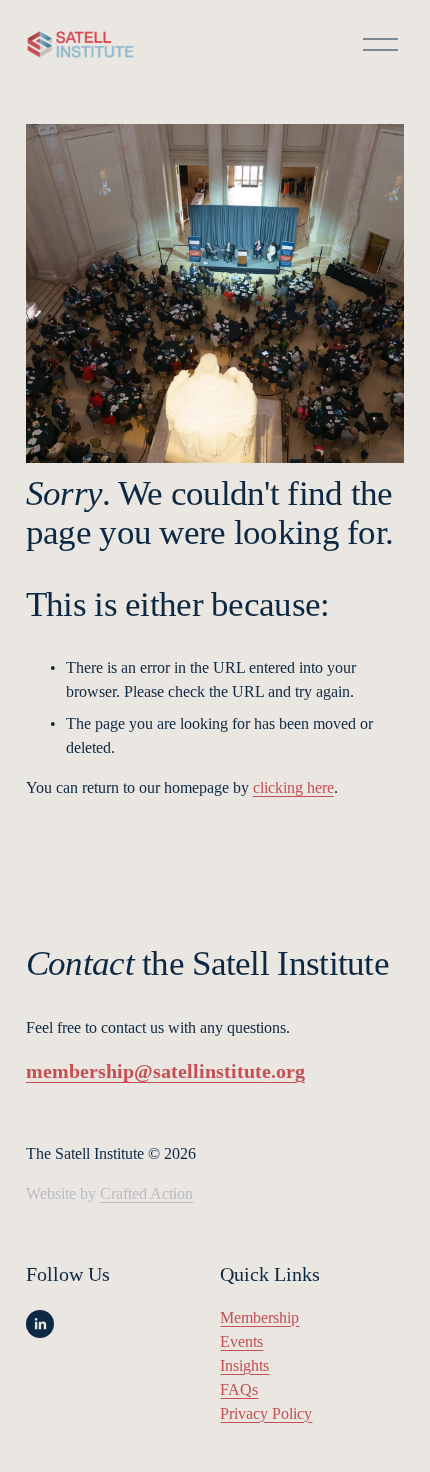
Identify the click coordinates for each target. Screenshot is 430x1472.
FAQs (239, 1389)
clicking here (293, 787)
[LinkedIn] (40, 1324)
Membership (259, 1317)
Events (241, 1341)
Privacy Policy (266, 1413)
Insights (244, 1365)
